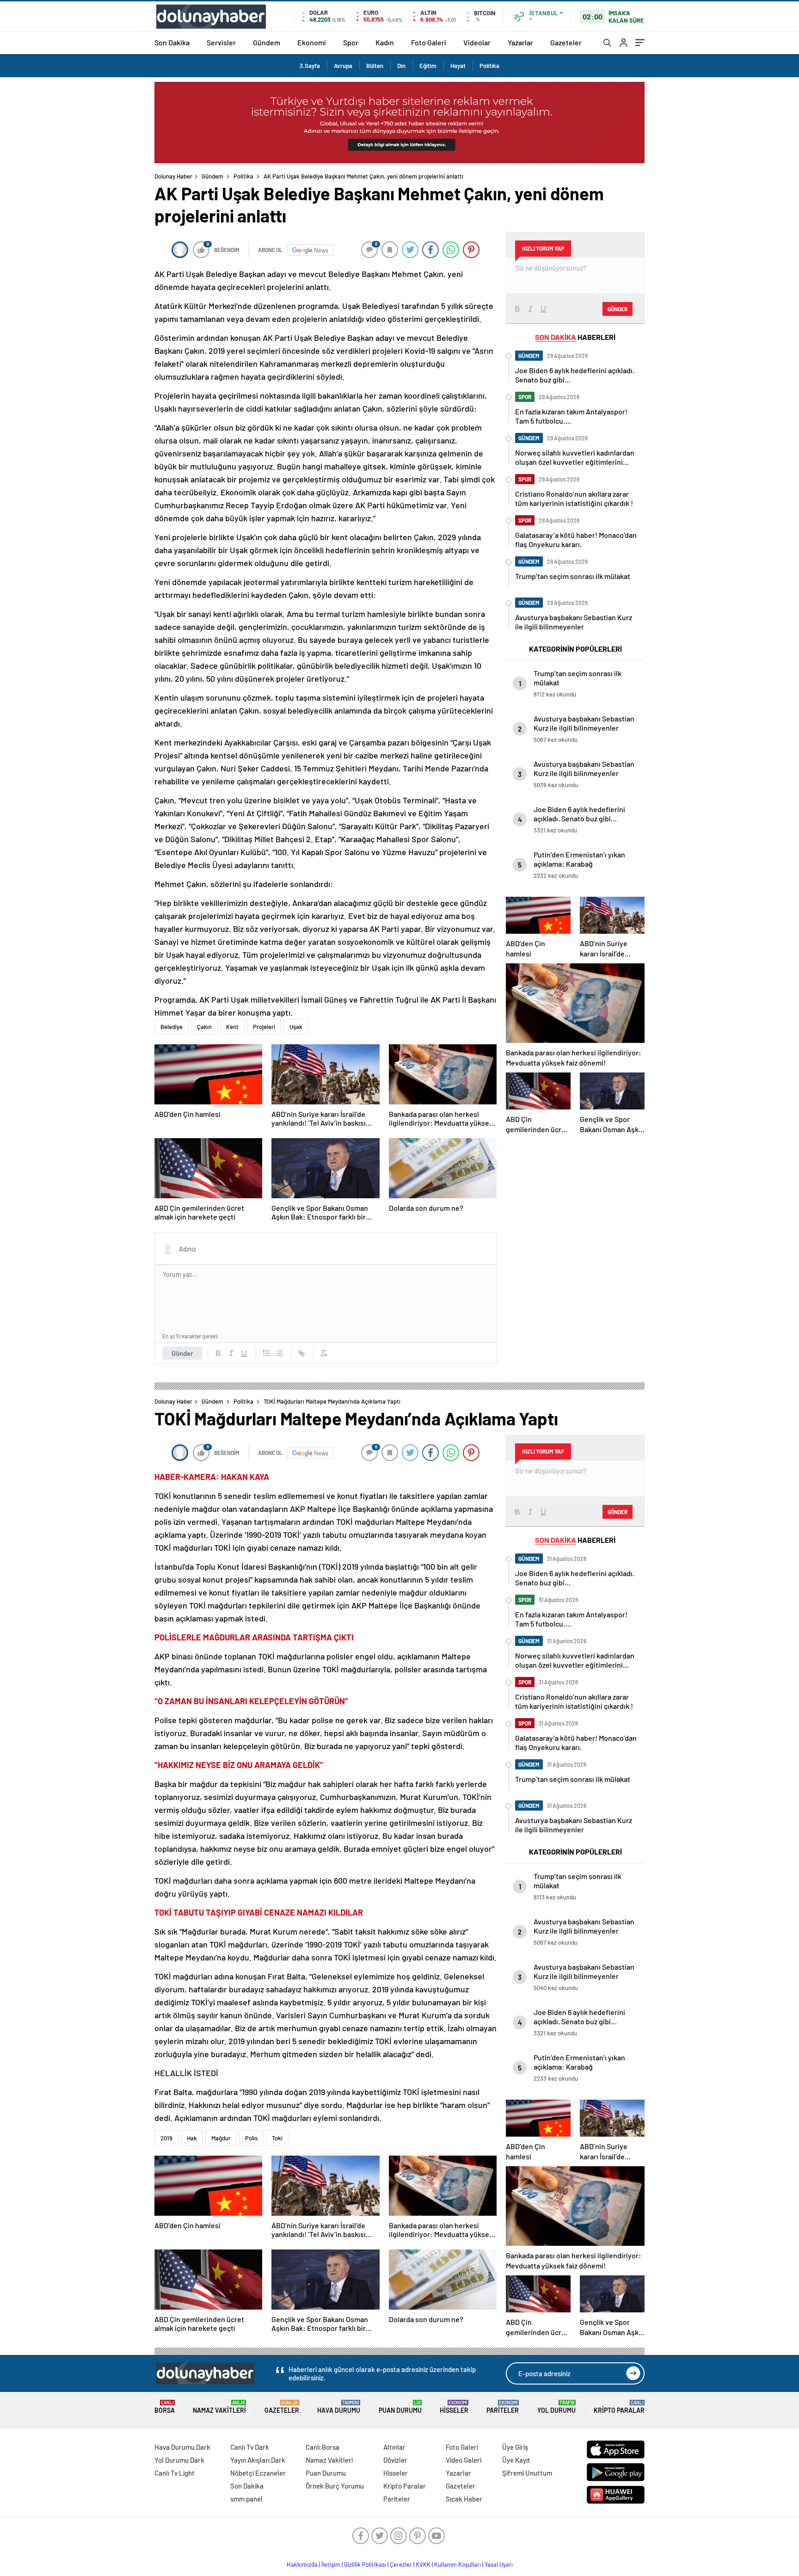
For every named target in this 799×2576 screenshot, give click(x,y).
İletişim (331, 2564)
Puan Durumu (400, 2407)
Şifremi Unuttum (527, 2473)
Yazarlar (520, 42)
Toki (277, 2138)
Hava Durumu (339, 2407)
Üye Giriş (515, 2447)
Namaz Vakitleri (219, 2407)
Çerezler (401, 2564)
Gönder (182, 1353)
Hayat (458, 66)
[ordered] (266, 1353)
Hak (192, 2138)
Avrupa (343, 66)
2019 (166, 2138)
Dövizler (395, 2460)
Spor (351, 42)
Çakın (204, 1027)
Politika (489, 66)
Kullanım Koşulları (458, 2564)
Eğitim (428, 66)
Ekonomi (312, 42)
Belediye (172, 1027)
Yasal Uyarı (499, 2564)
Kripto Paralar (619, 2407)
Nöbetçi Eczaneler (258, 2473)
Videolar (477, 42)
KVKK (423, 2564)
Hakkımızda (302, 2564)
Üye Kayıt (516, 2460)
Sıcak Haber (464, 2499)
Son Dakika (172, 42)
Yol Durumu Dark (179, 2460)
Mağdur (221, 2138)
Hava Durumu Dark (182, 2447)
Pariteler (503, 2407)
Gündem (267, 42)
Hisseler (454, 2407)
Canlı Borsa (323, 2447)
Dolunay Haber (173, 176)
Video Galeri (464, 2460)
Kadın (385, 42)
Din (401, 66)
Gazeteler (566, 42)
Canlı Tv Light (175, 2473)
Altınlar (394, 2447)
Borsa (165, 2407)
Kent (232, 1027)
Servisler (221, 42)
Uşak (296, 1027)
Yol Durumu (556, 2407)
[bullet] (279, 1353)
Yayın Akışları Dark (258, 2460)
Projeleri (264, 1027)
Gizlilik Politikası (365, 2564)
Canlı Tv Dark (250, 2447)
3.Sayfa (310, 66)
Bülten (375, 66)
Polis (251, 2138)
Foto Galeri (429, 42)
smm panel (246, 2499)
